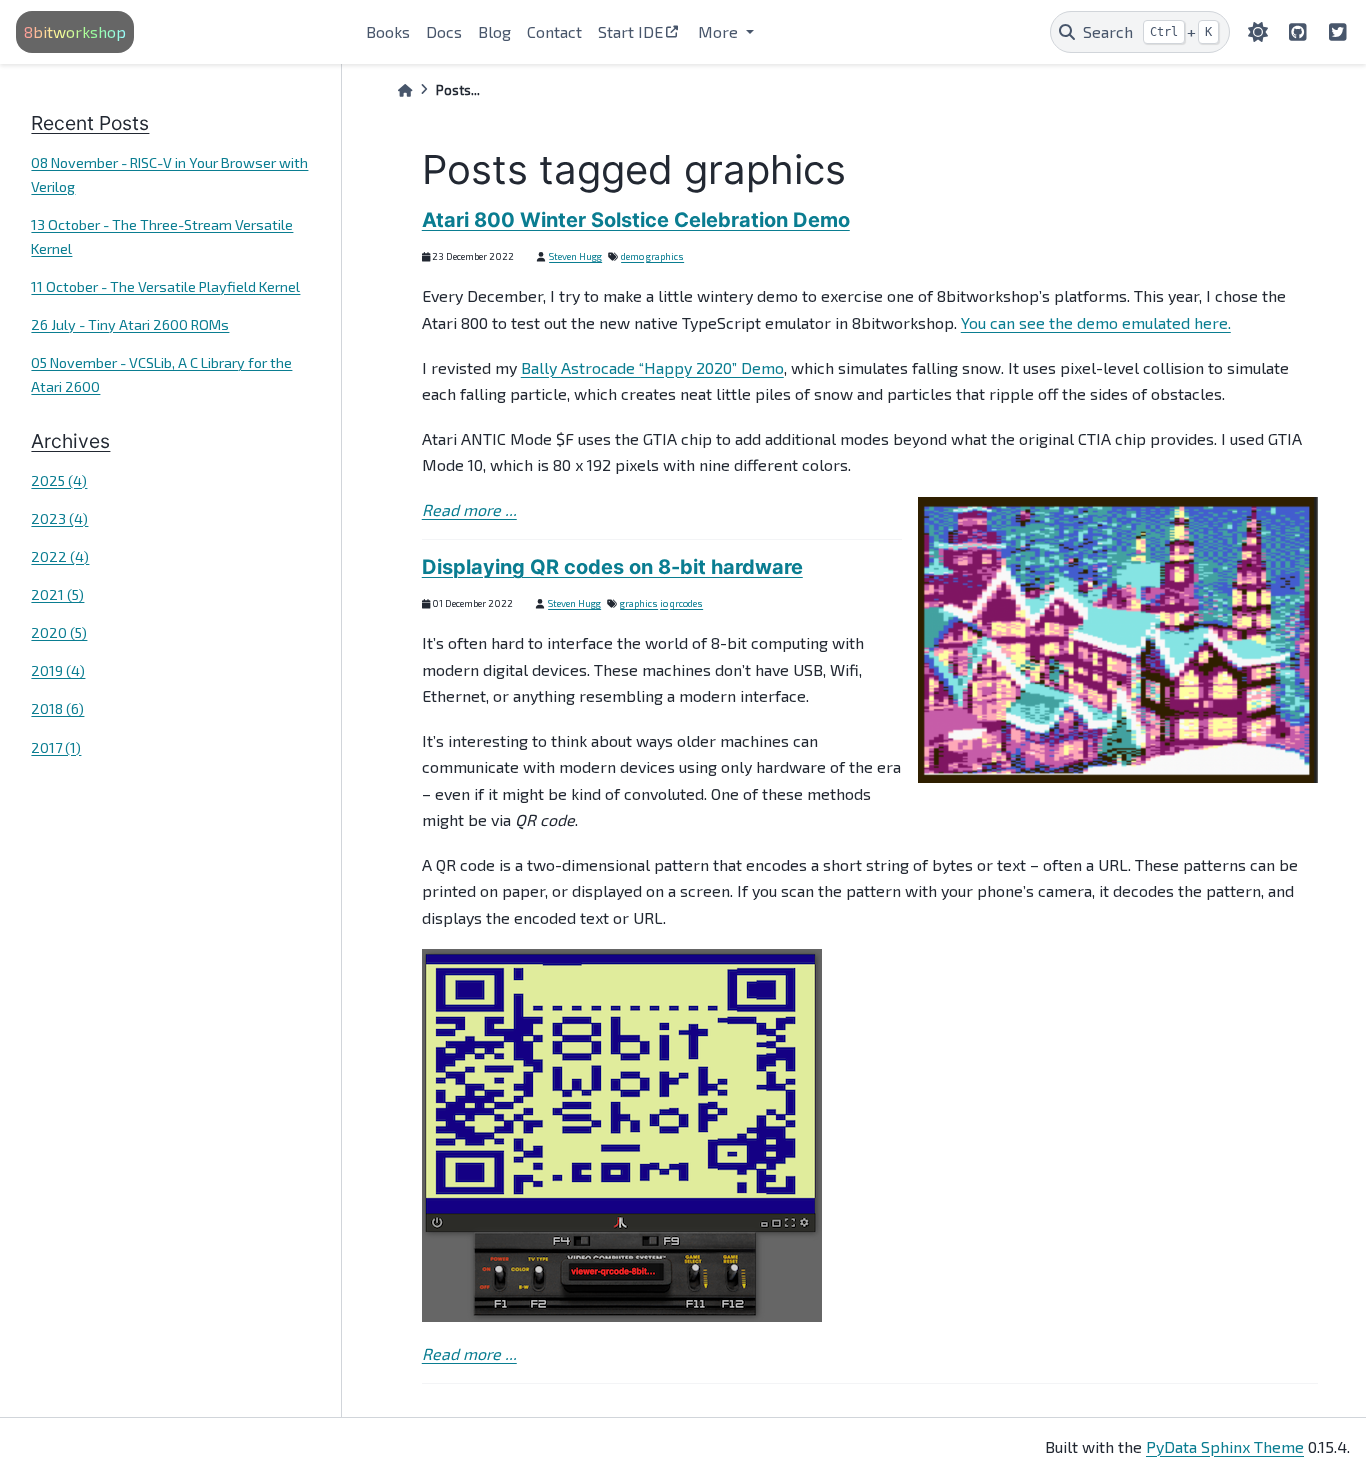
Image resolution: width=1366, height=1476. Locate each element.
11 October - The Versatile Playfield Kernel (165, 286)
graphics (665, 256)
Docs (444, 31)
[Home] (405, 90)
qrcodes (686, 603)
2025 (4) (59, 480)
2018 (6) (57, 708)
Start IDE (630, 31)
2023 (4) (59, 518)
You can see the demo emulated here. (1096, 322)
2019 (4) (58, 670)
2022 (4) (60, 556)
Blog (494, 31)
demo (632, 256)
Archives (70, 441)
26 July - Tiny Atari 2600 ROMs (130, 324)
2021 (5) (57, 594)
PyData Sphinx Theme (1225, 1446)
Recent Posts (90, 123)
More (720, 31)
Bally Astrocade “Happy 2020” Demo (652, 367)
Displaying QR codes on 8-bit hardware (612, 567)
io (664, 603)
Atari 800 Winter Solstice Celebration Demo (636, 220)
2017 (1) (56, 747)
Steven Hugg (575, 256)
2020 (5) (59, 632)
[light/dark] (1258, 32)
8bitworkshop (75, 31)
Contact (554, 31)
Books (388, 31)
